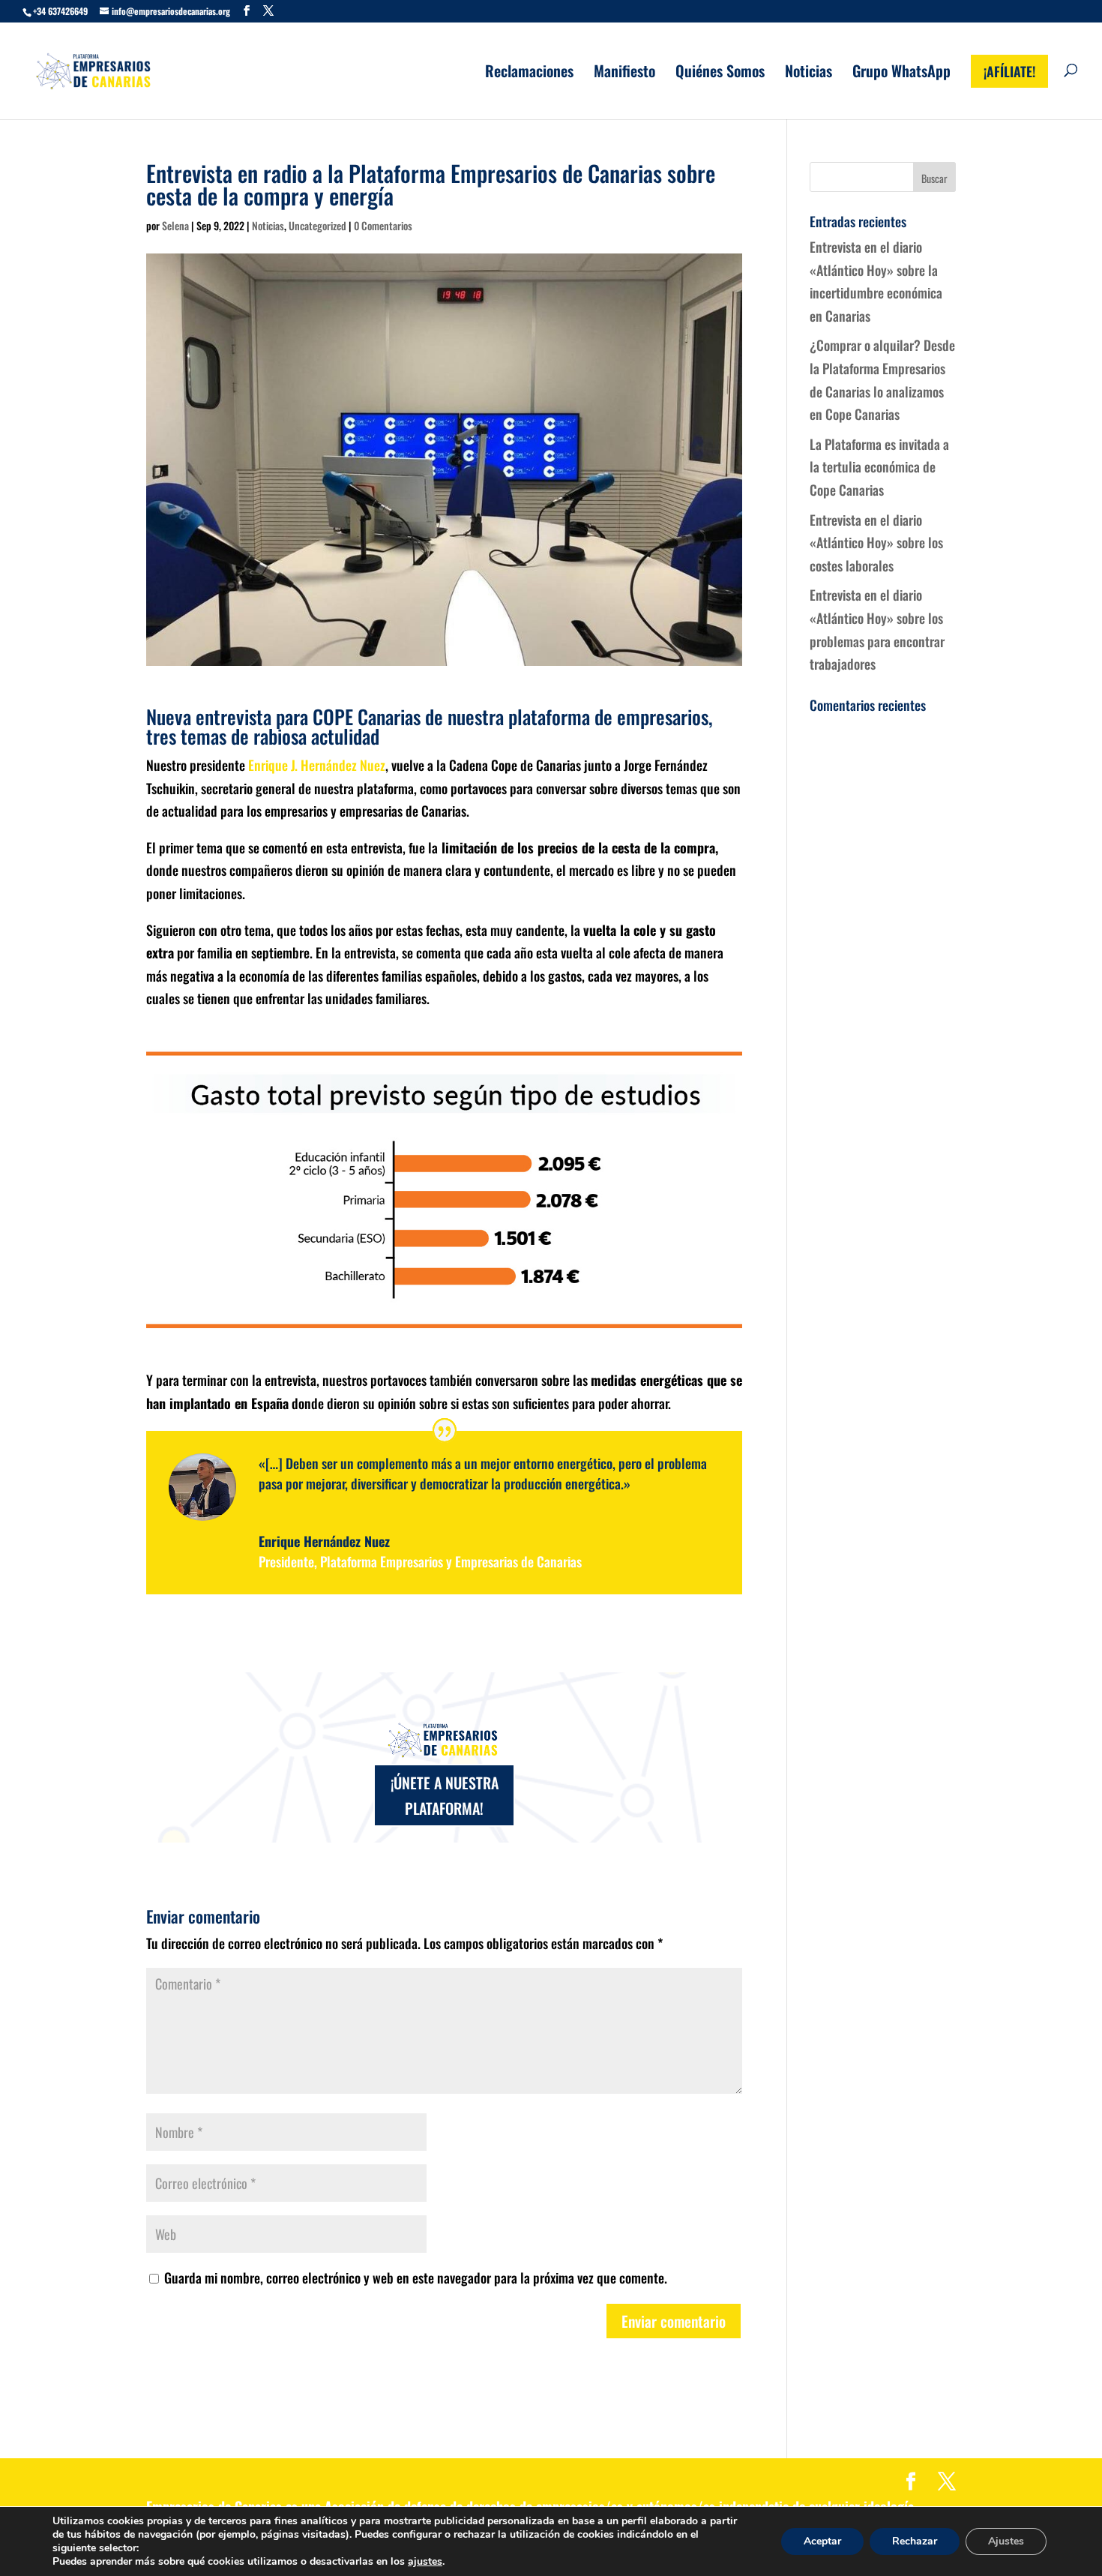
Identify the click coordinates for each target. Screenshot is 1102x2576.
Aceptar (822, 2541)
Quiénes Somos (720, 73)
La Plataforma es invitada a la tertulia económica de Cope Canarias (879, 467)
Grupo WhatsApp (901, 73)
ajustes (425, 2562)
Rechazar (915, 2541)
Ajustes (1006, 2541)
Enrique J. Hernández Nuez (317, 765)
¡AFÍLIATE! (1009, 71)
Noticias (809, 73)
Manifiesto (624, 73)
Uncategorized (317, 225)
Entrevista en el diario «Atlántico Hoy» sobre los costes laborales (876, 543)
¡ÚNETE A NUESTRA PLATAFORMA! (445, 1795)
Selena (175, 225)
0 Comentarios (383, 225)
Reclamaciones (529, 73)
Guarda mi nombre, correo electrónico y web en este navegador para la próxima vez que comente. (416, 2278)
